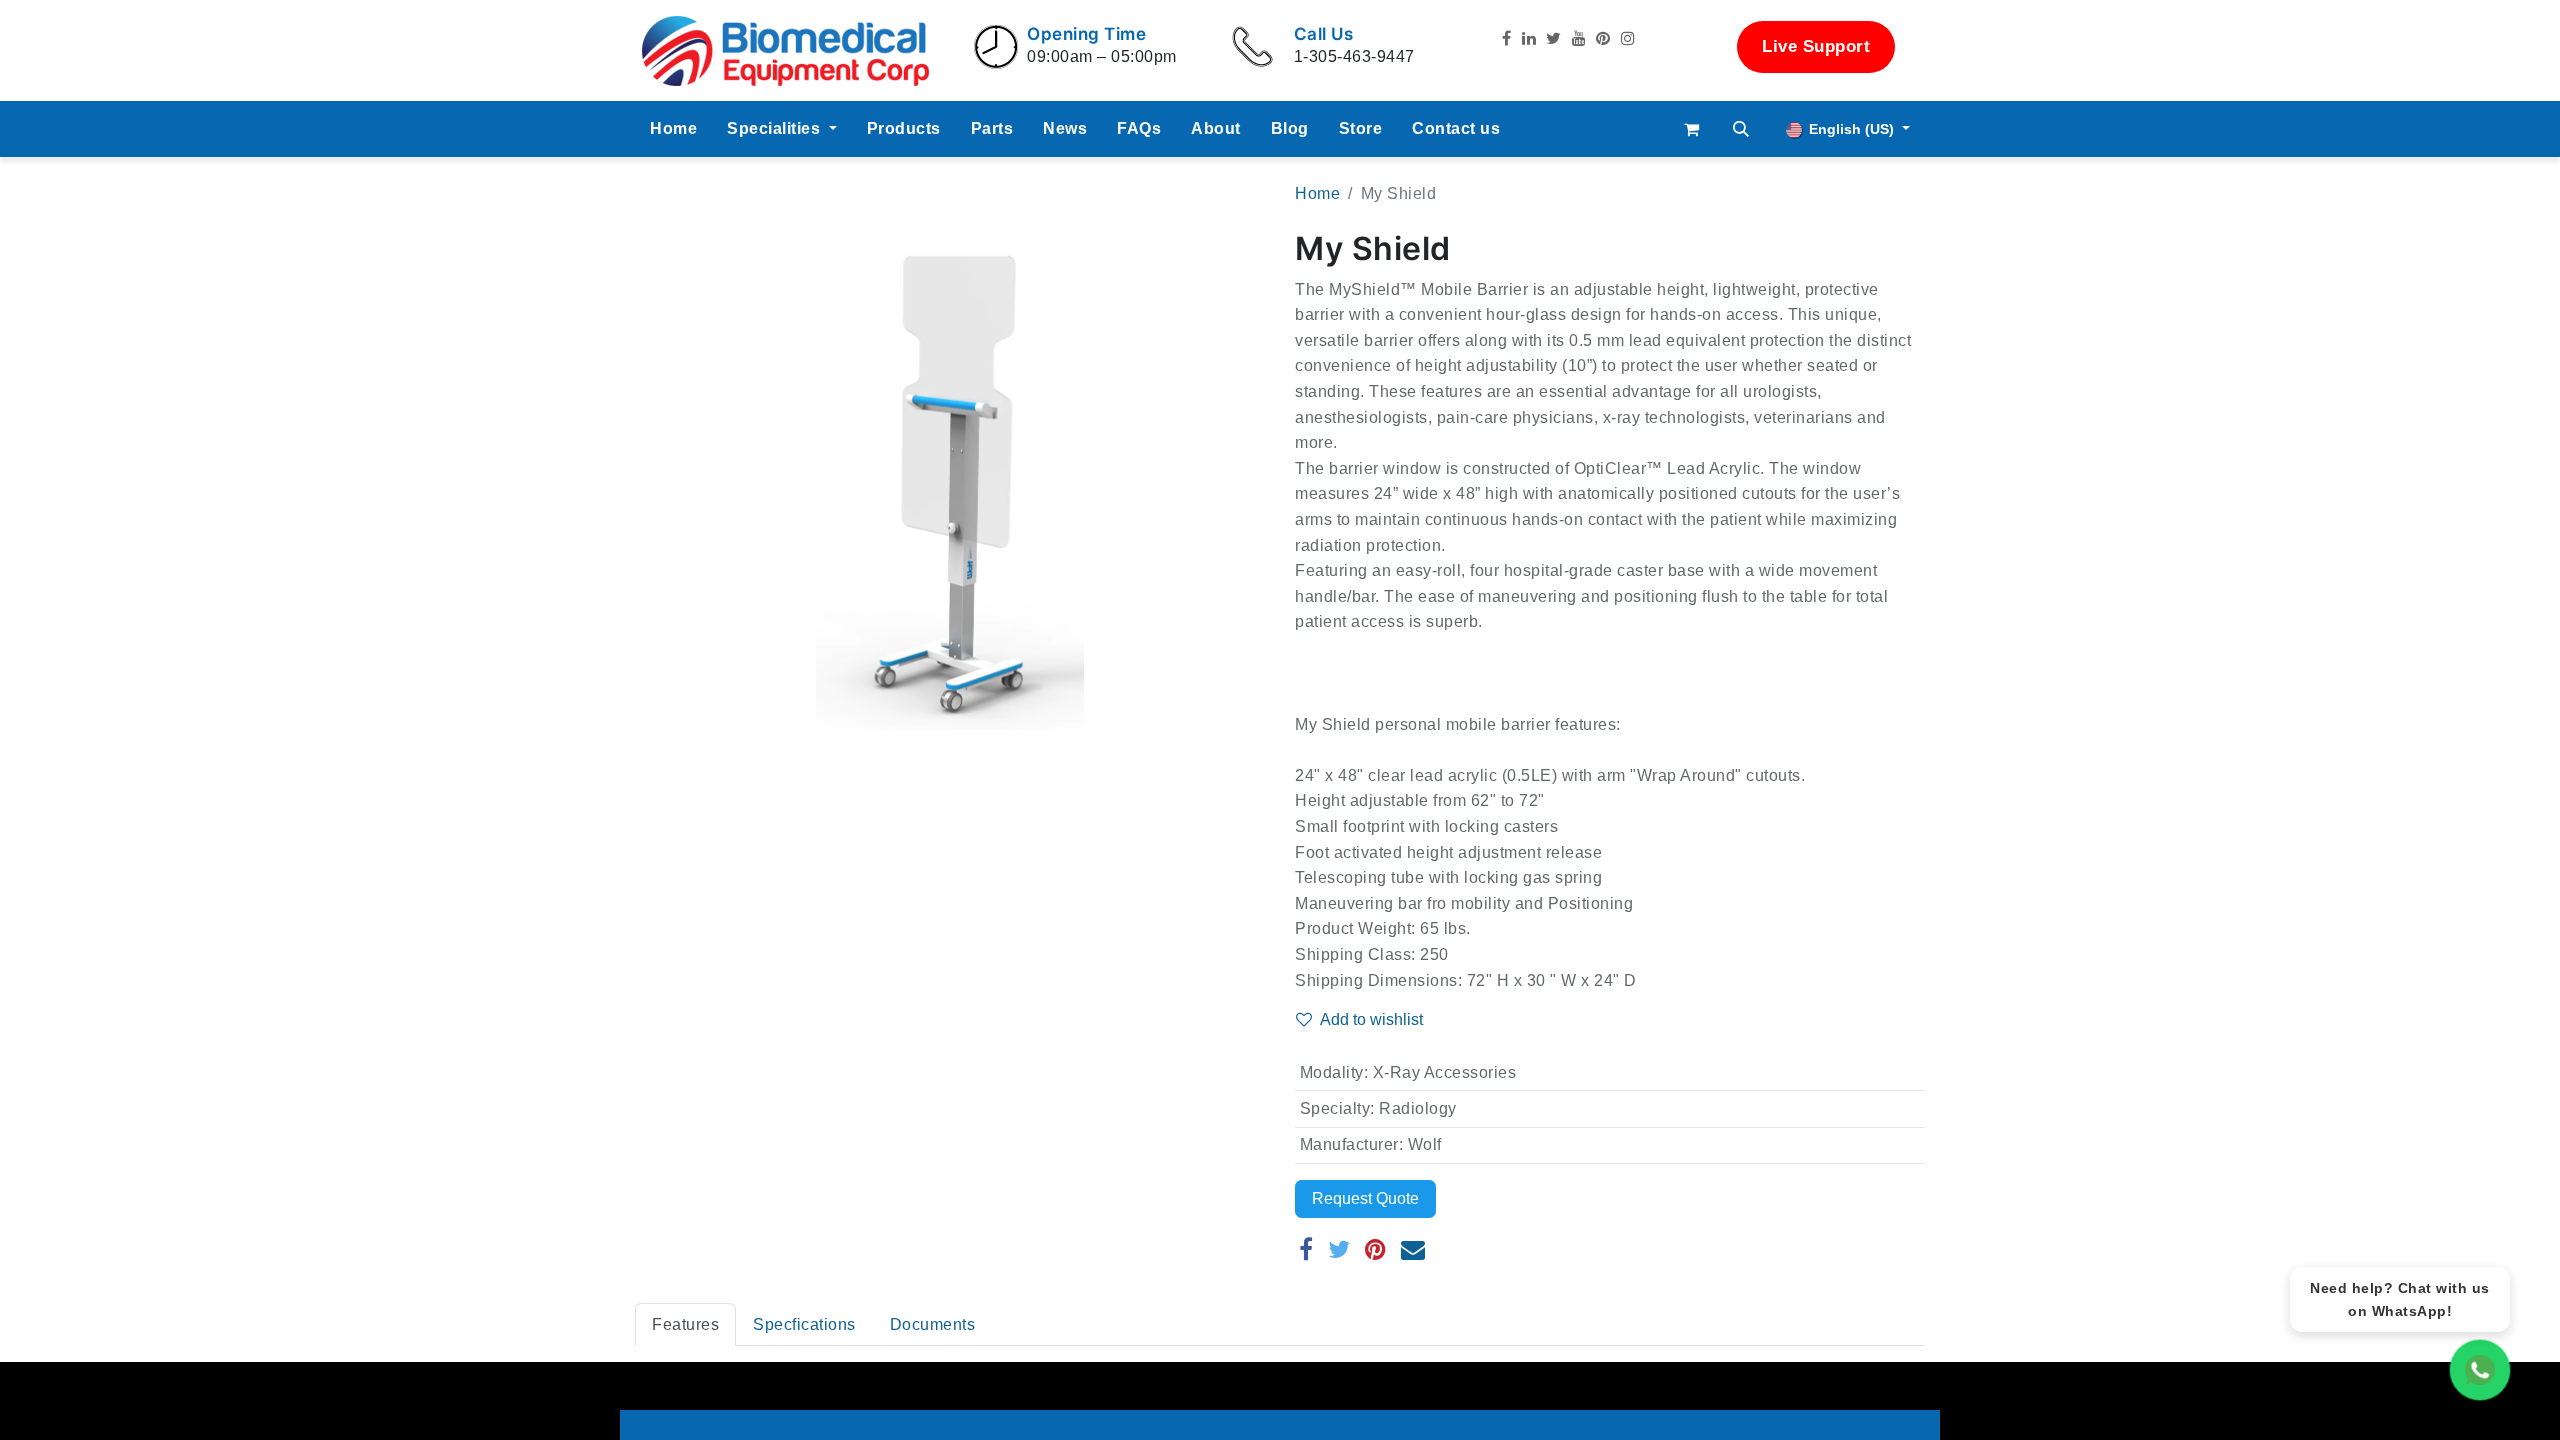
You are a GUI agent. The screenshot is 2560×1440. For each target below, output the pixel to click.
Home (1317, 193)
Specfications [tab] (804, 1324)
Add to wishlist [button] (1371, 1019)
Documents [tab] (933, 1324)
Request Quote (1365, 1198)
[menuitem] (673, 129)
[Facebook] (1306, 1249)
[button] (1742, 129)
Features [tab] (685, 1324)
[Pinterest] (1376, 1249)
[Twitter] (1339, 1249)
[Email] (1413, 1249)
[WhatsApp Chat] (2480, 1370)
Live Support (1816, 46)
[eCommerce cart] (1692, 129)
